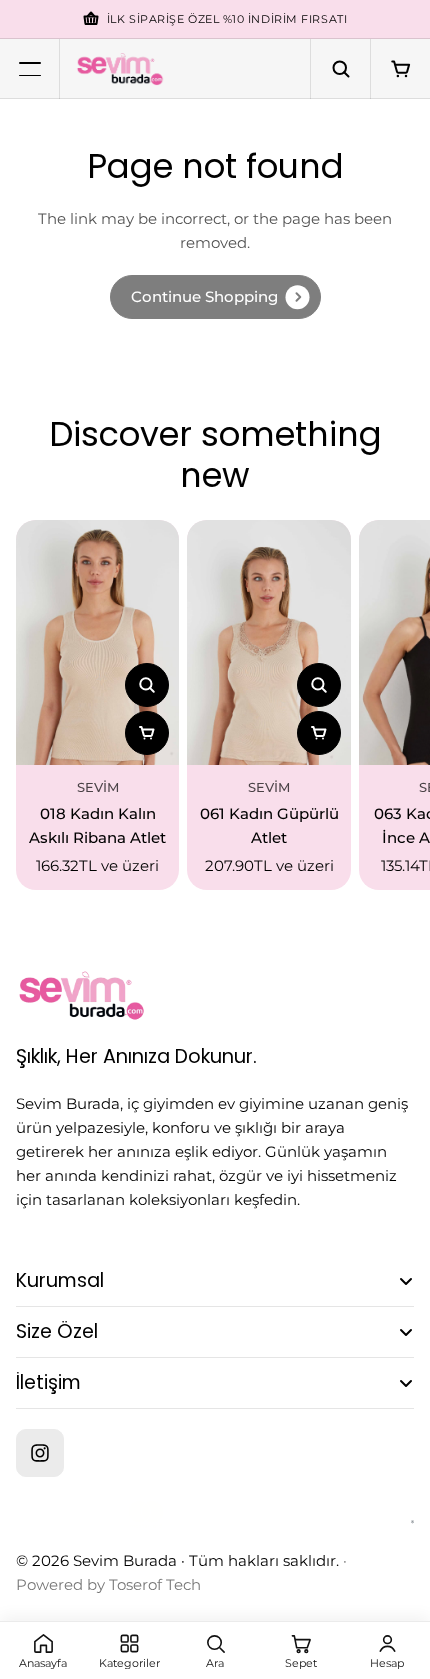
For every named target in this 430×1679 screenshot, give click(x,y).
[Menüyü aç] (30, 69)
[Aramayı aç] (340, 69)
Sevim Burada (125, 1560)
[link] (215, 297)
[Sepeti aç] (400, 69)
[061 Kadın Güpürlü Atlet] (268, 642)
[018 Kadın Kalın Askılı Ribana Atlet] (97, 642)
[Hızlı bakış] (147, 685)
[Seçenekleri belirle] (147, 733)
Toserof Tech (155, 1584)
